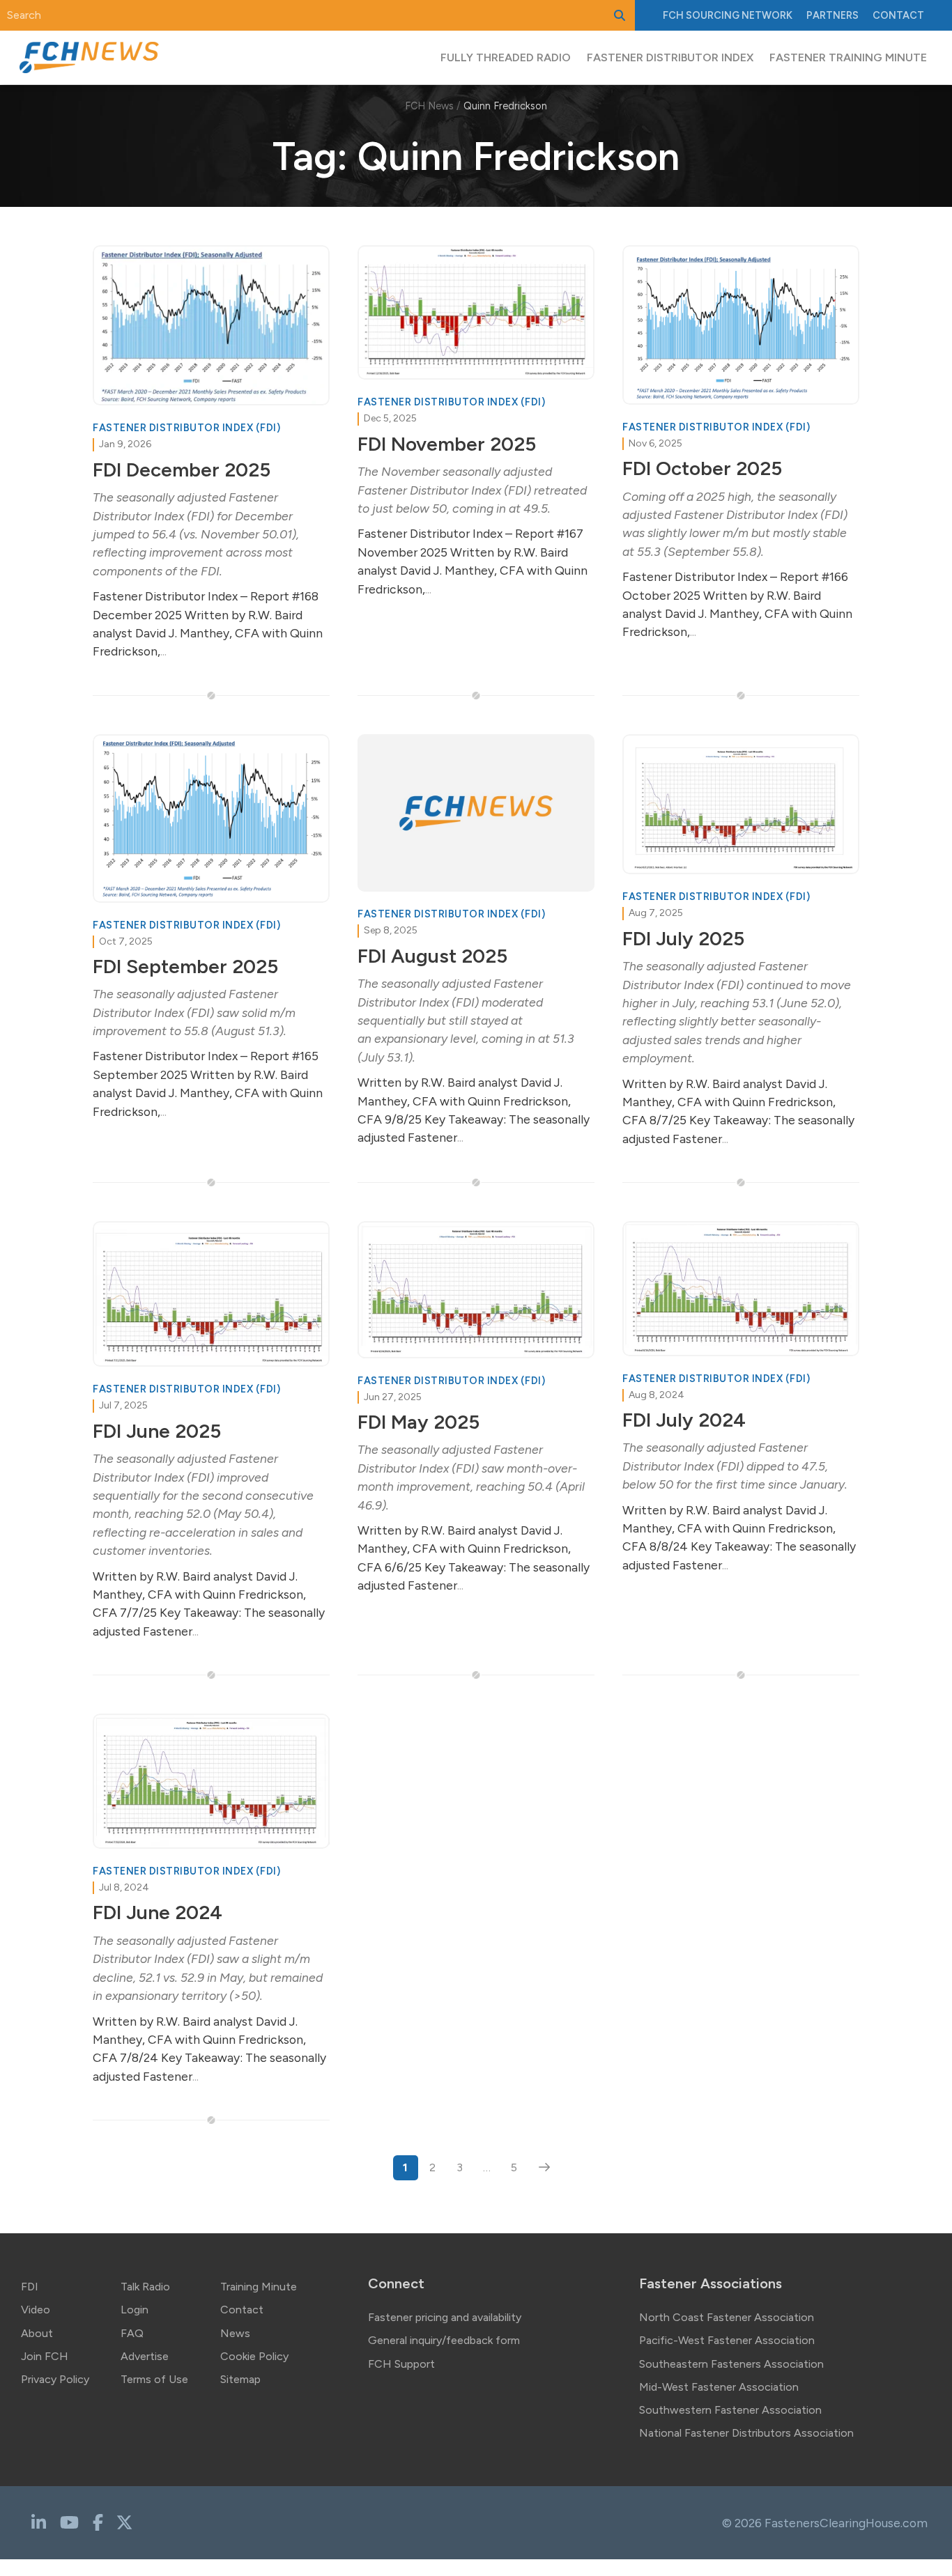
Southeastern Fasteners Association (731, 2364)
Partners (832, 15)
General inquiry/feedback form (444, 2340)
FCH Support (401, 2364)
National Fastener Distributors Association (746, 2433)
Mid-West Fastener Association (719, 2387)
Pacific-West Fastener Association (727, 2340)
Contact (898, 15)
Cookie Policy (254, 2356)
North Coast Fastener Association (727, 2317)
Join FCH (45, 2356)
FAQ (132, 2333)
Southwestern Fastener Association (730, 2410)
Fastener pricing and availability (445, 2317)
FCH (728, 15)
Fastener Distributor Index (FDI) (186, 428)
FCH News (429, 106)
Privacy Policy (55, 2379)
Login (135, 2310)
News (235, 2333)
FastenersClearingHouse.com (846, 2523)
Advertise (145, 2356)
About (37, 2333)
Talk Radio (145, 2287)
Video (36, 2310)
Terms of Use (154, 2379)
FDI (30, 2287)
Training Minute (259, 2287)
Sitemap (240, 2379)
